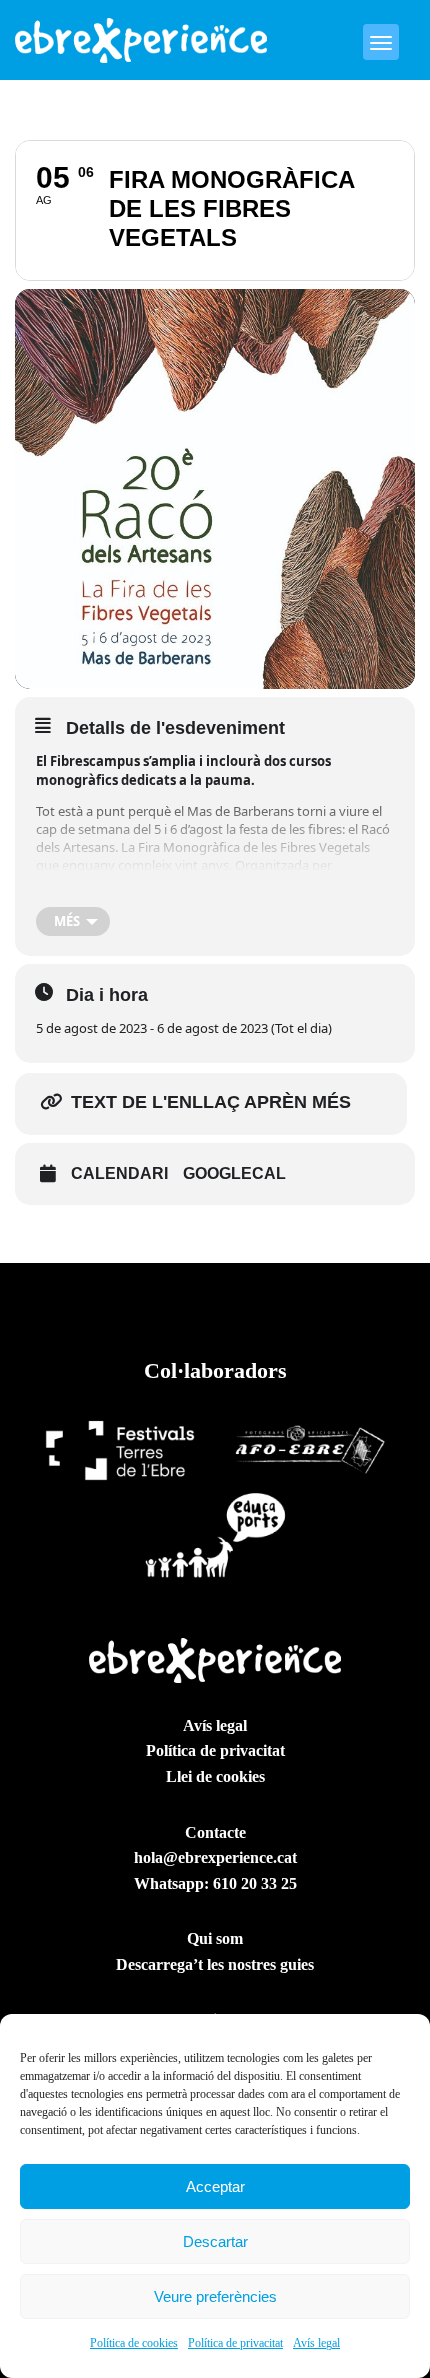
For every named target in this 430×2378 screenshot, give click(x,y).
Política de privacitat (235, 2343)
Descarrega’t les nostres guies (215, 1964)
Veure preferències (215, 2296)
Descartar (215, 2241)
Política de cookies (134, 2343)
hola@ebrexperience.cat (215, 1857)
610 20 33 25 (255, 1883)
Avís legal (316, 2343)
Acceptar (215, 2186)
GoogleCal (234, 1173)
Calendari (119, 1173)
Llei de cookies (215, 1776)
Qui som (215, 1938)
